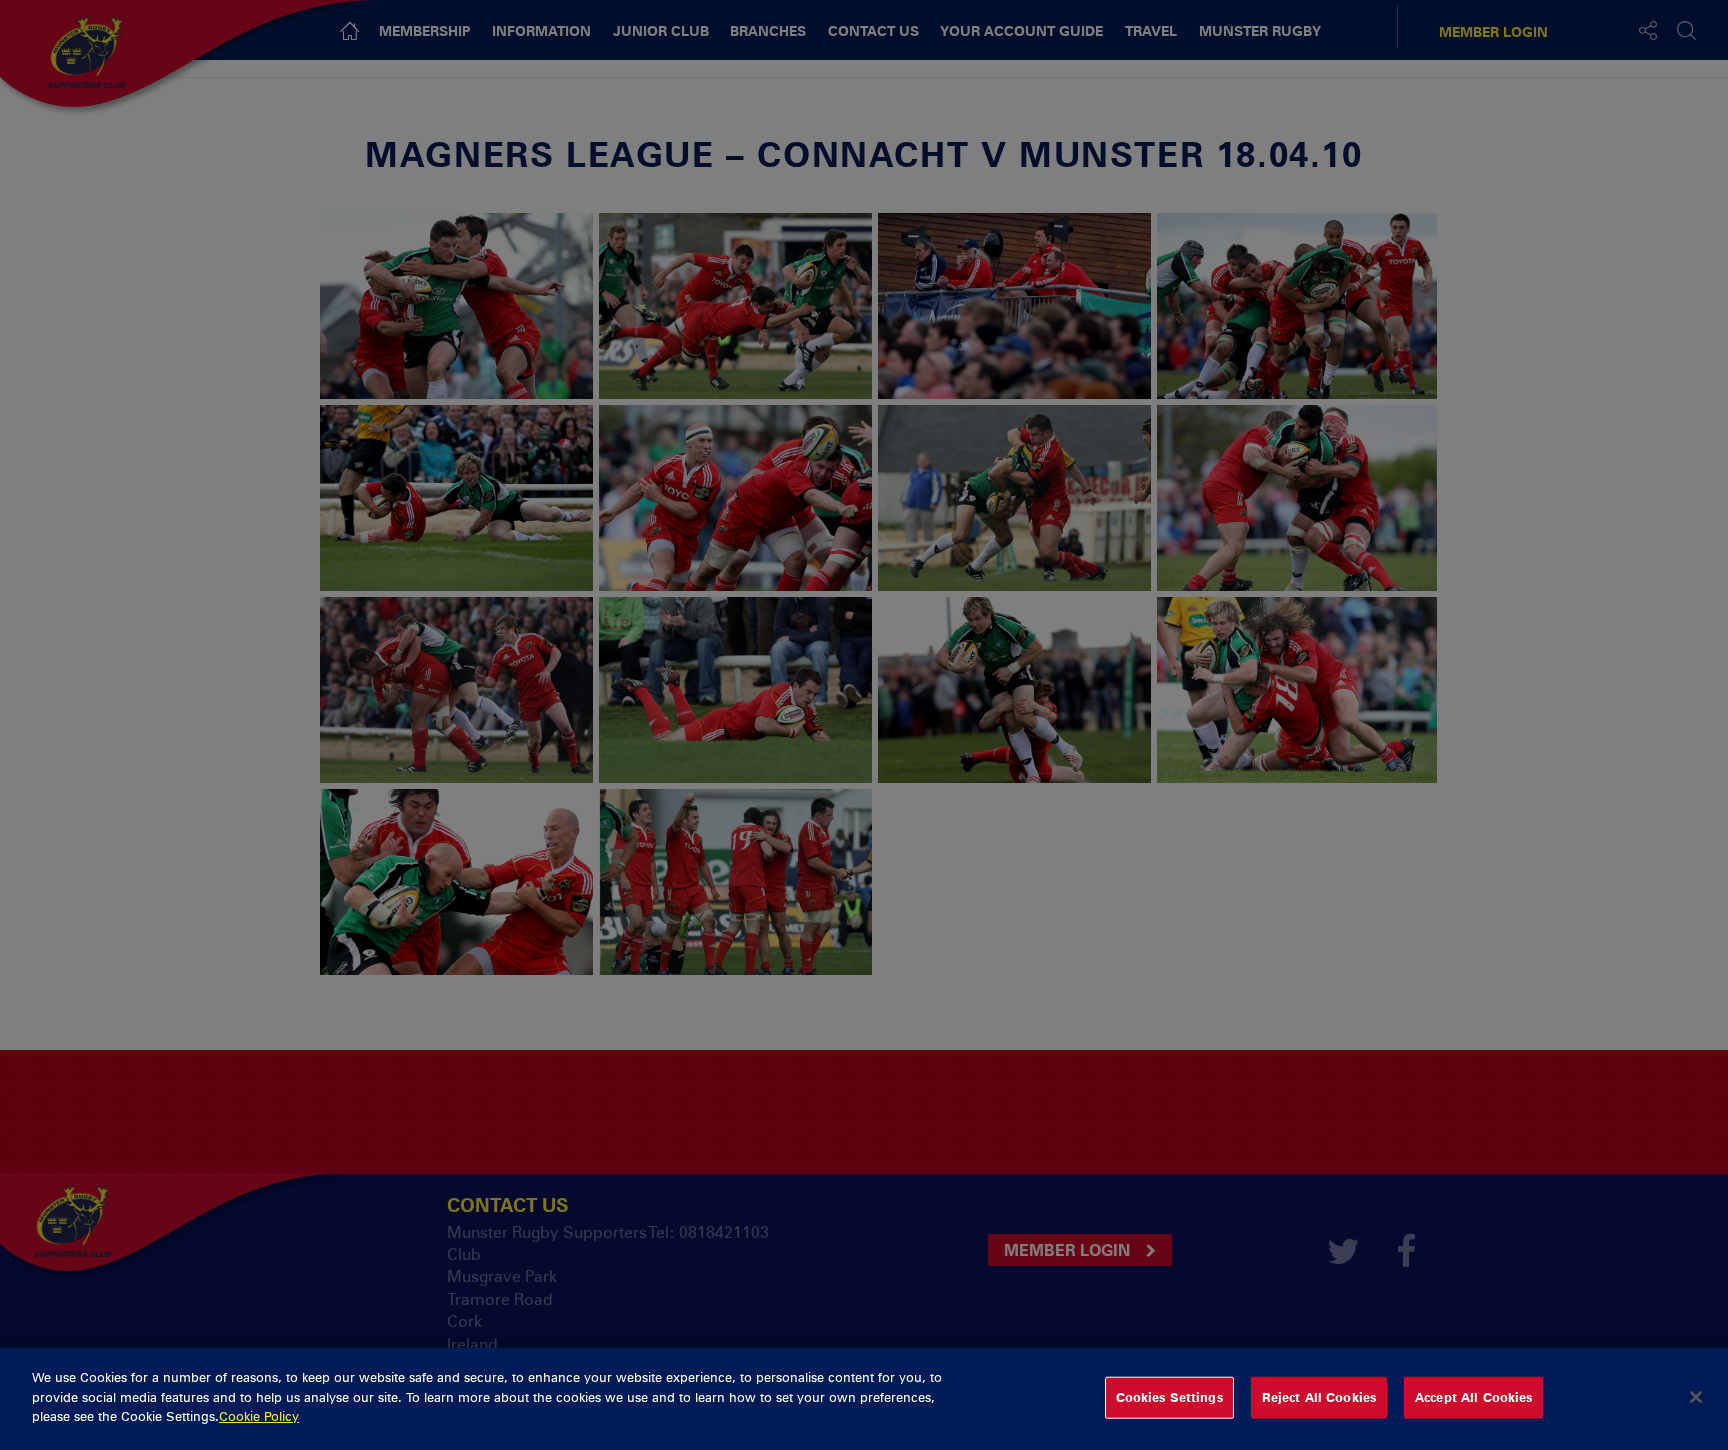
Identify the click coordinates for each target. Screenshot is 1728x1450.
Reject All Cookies (1319, 1397)
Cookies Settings (1169, 1397)
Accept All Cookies (1473, 1397)
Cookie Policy (259, 1416)
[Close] (1696, 1397)
